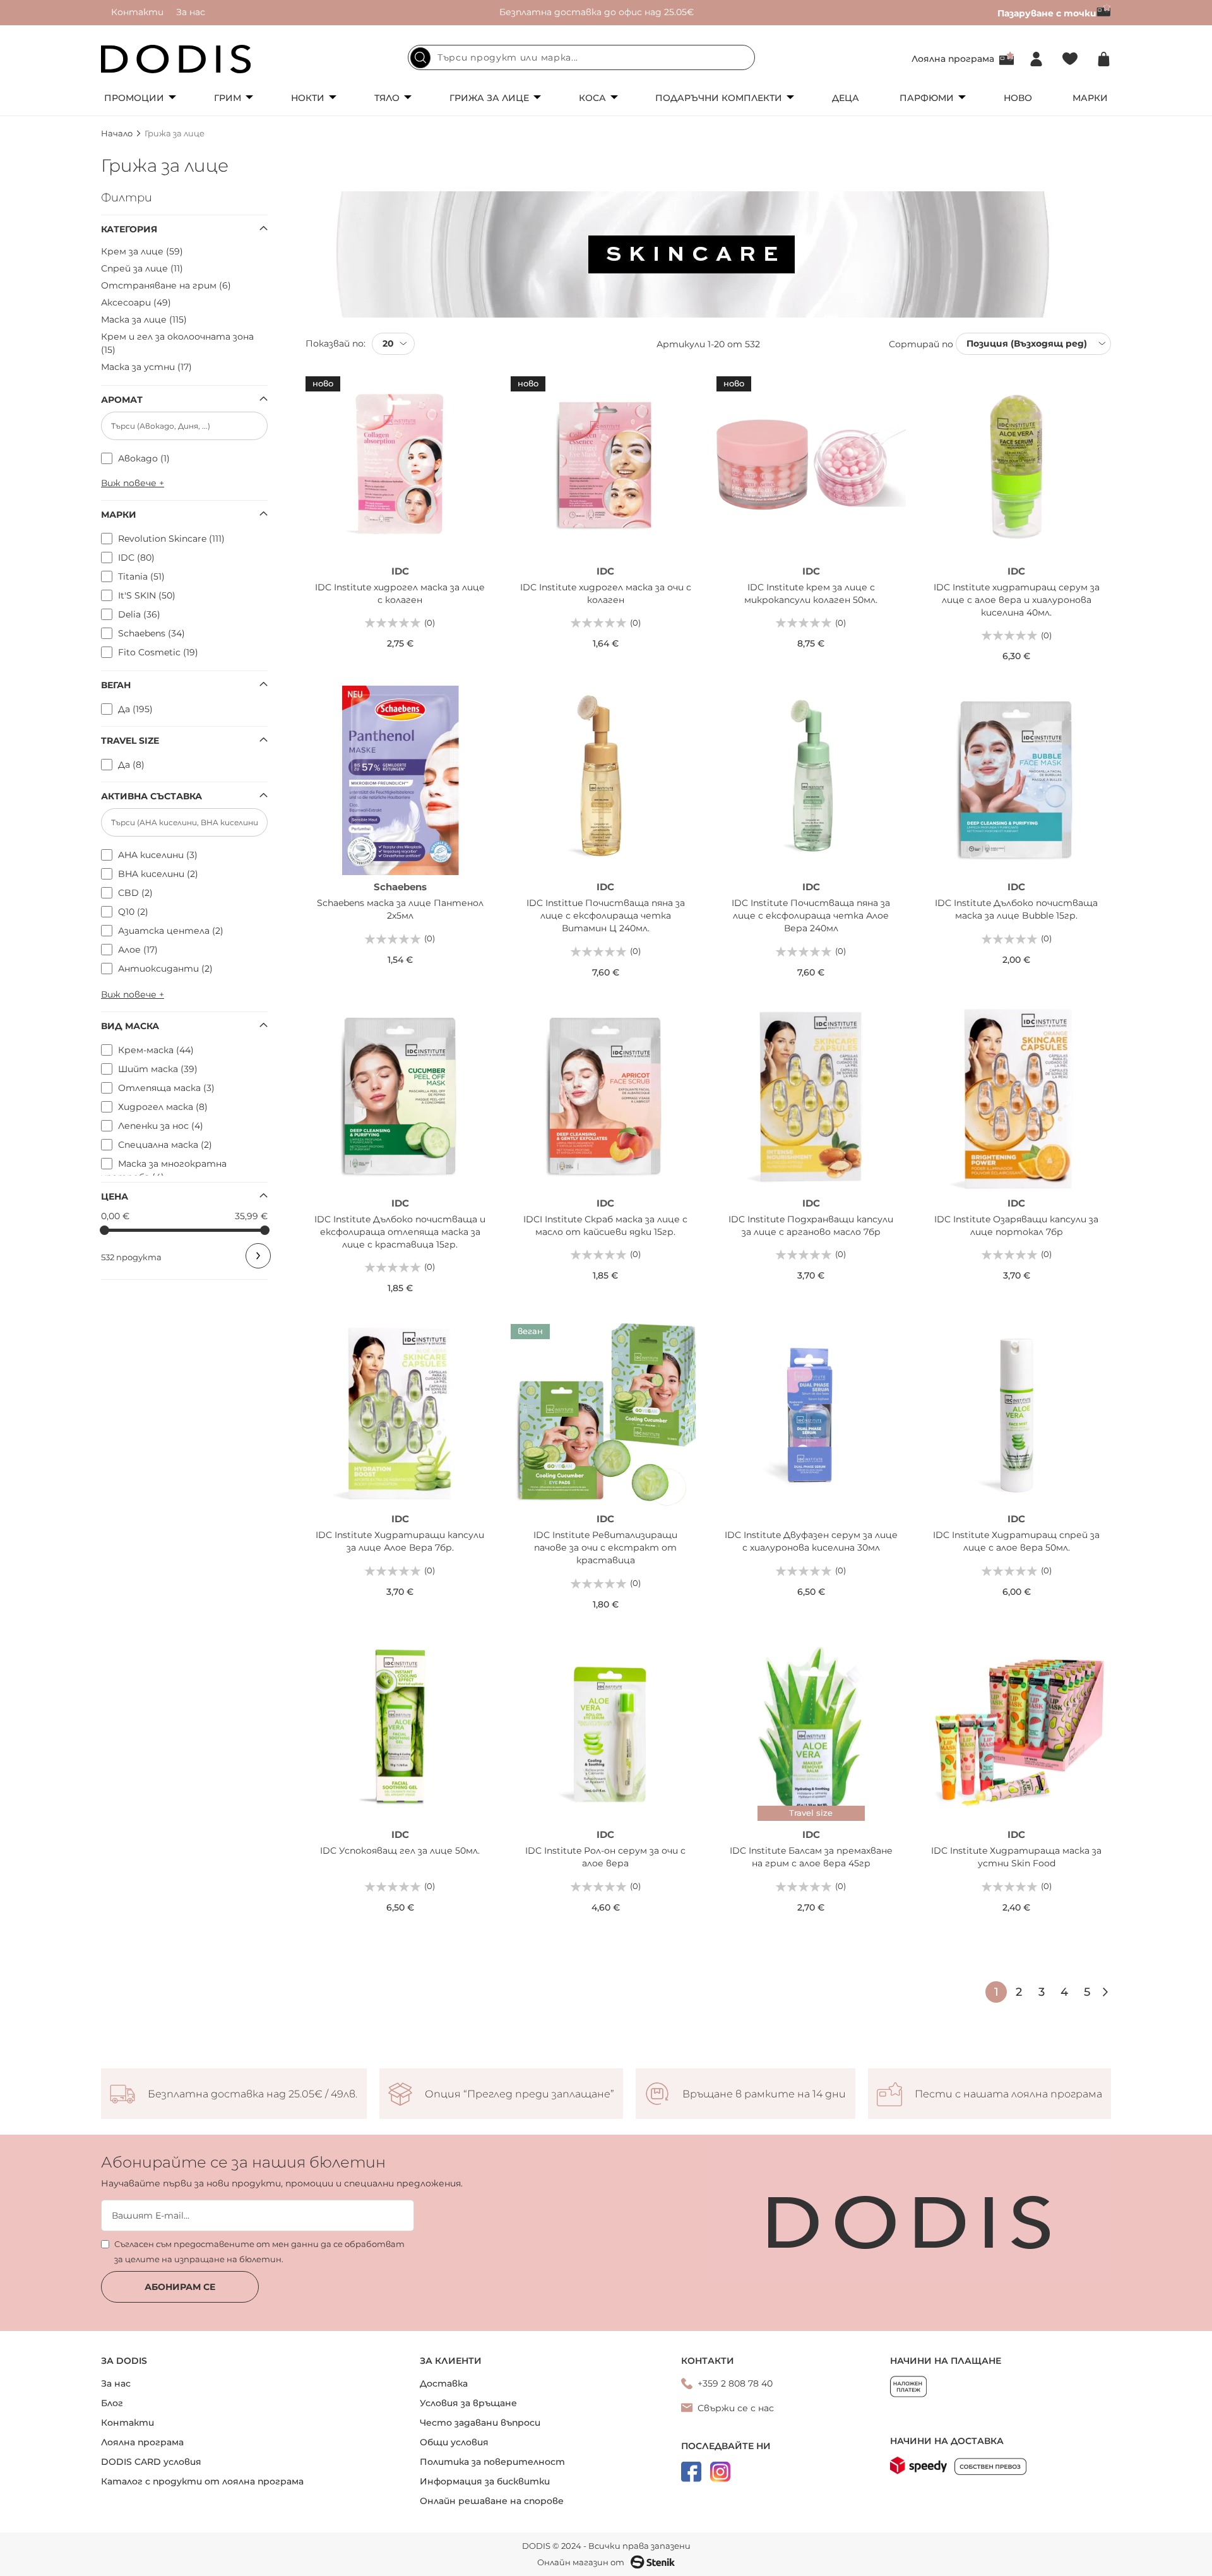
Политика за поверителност (492, 2462)
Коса (592, 98)
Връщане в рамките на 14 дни (764, 2094)
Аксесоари (134, 302)
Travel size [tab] (130, 741)
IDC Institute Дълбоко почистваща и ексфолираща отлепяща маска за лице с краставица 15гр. (400, 1232)
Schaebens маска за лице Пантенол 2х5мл (400, 909)
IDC (400, 571)
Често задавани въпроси (480, 2423)
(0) (430, 623)
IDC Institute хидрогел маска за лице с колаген (400, 593)
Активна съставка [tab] (151, 796)
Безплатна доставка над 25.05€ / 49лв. (252, 2094)
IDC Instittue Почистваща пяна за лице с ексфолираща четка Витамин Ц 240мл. (606, 915)
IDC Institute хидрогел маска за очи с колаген (606, 593)
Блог (112, 2403)
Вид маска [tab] (130, 1026)
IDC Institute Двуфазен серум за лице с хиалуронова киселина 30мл (811, 1541)
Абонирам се (180, 2287)
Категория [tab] (129, 229)
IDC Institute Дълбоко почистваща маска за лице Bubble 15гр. (1016, 909)
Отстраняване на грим (164, 285)
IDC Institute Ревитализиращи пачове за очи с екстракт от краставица (605, 1547)
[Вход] (1036, 59)
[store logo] (176, 59)
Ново (1018, 98)
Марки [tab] (119, 515)
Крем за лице (140, 251)
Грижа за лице (489, 98)
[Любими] (1070, 59)
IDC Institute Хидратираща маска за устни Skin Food (1016, 1857)
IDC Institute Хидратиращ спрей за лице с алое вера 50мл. (1016, 1541)
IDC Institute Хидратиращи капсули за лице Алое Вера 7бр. (400, 1541)
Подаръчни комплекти (719, 98)
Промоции (134, 98)
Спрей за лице (140, 268)
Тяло (387, 98)
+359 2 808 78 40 (735, 2383)
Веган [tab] (116, 685)
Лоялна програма (953, 59)
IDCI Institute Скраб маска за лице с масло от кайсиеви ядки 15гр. (605, 1225)
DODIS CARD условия (151, 2462)
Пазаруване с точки (1047, 13)
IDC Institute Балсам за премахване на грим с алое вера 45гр (811, 1857)
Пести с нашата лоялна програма (1008, 2094)
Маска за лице (142, 319)
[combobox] (581, 57)
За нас (191, 12)
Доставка (444, 2383)
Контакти (137, 12)
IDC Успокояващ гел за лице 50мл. (400, 1851)
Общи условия (454, 2442)
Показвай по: (336, 343)
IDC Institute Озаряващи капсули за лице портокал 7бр (1016, 1225)
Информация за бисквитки (485, 2481)
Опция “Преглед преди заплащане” (520, 2094)
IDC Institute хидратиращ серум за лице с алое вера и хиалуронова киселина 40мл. (1017, 600)
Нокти (308, 98)
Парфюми (927, 98)
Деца (846, 98)
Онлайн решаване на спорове (492, 2501)
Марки (1090, 98)
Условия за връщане (468, 2403)
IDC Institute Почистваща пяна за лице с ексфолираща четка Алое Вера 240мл (811, 915)
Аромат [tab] (122, 400)
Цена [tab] (115, 1196)
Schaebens (400, 887)
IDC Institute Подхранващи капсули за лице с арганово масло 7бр (811, 1225)
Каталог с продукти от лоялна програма (202, 2481)
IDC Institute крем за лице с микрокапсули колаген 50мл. (811, 593)
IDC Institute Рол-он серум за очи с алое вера (605, 1857)
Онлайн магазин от (581, 2562)
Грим (228, 98)
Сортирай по (921, 343)
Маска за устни (145, 367)
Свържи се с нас (736, 2408)
